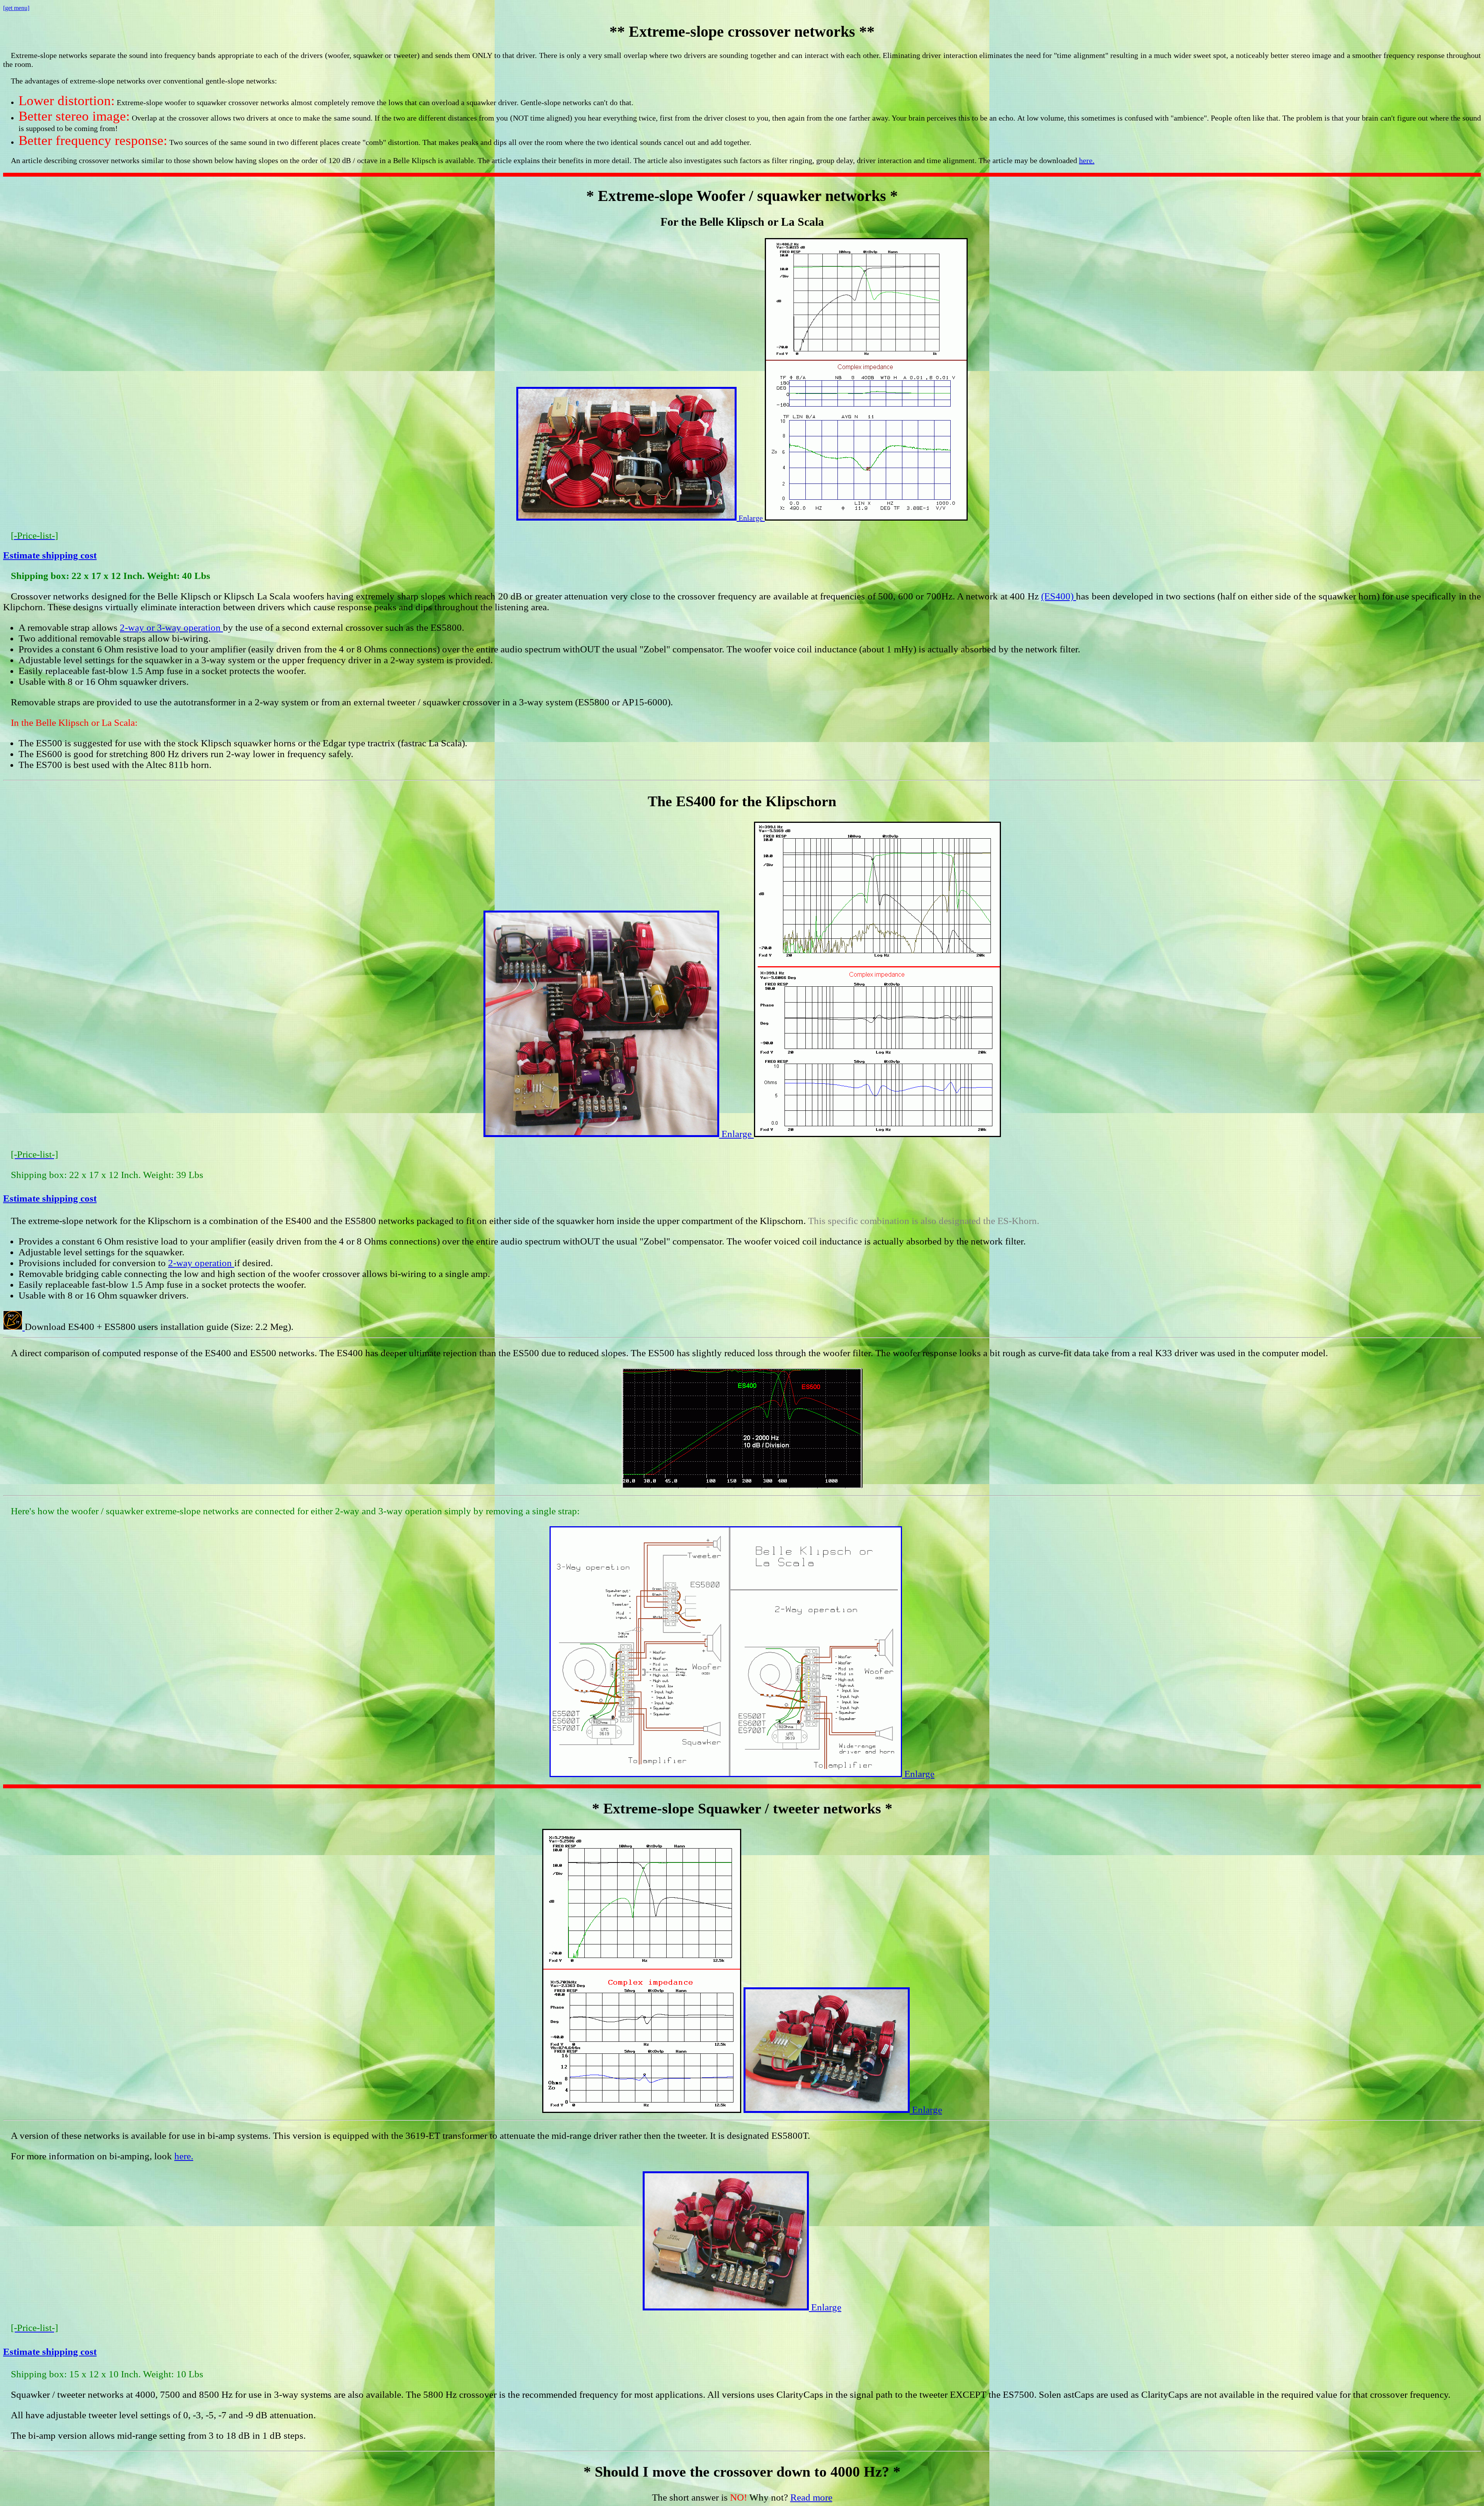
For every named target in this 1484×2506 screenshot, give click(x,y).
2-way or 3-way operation (171, 627)
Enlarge (751, 518)
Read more (811, 2497)
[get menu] (16, 8)
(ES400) (1059, 596)
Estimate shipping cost (50, 555)
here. (1087, 160)
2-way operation (201, 1263)
